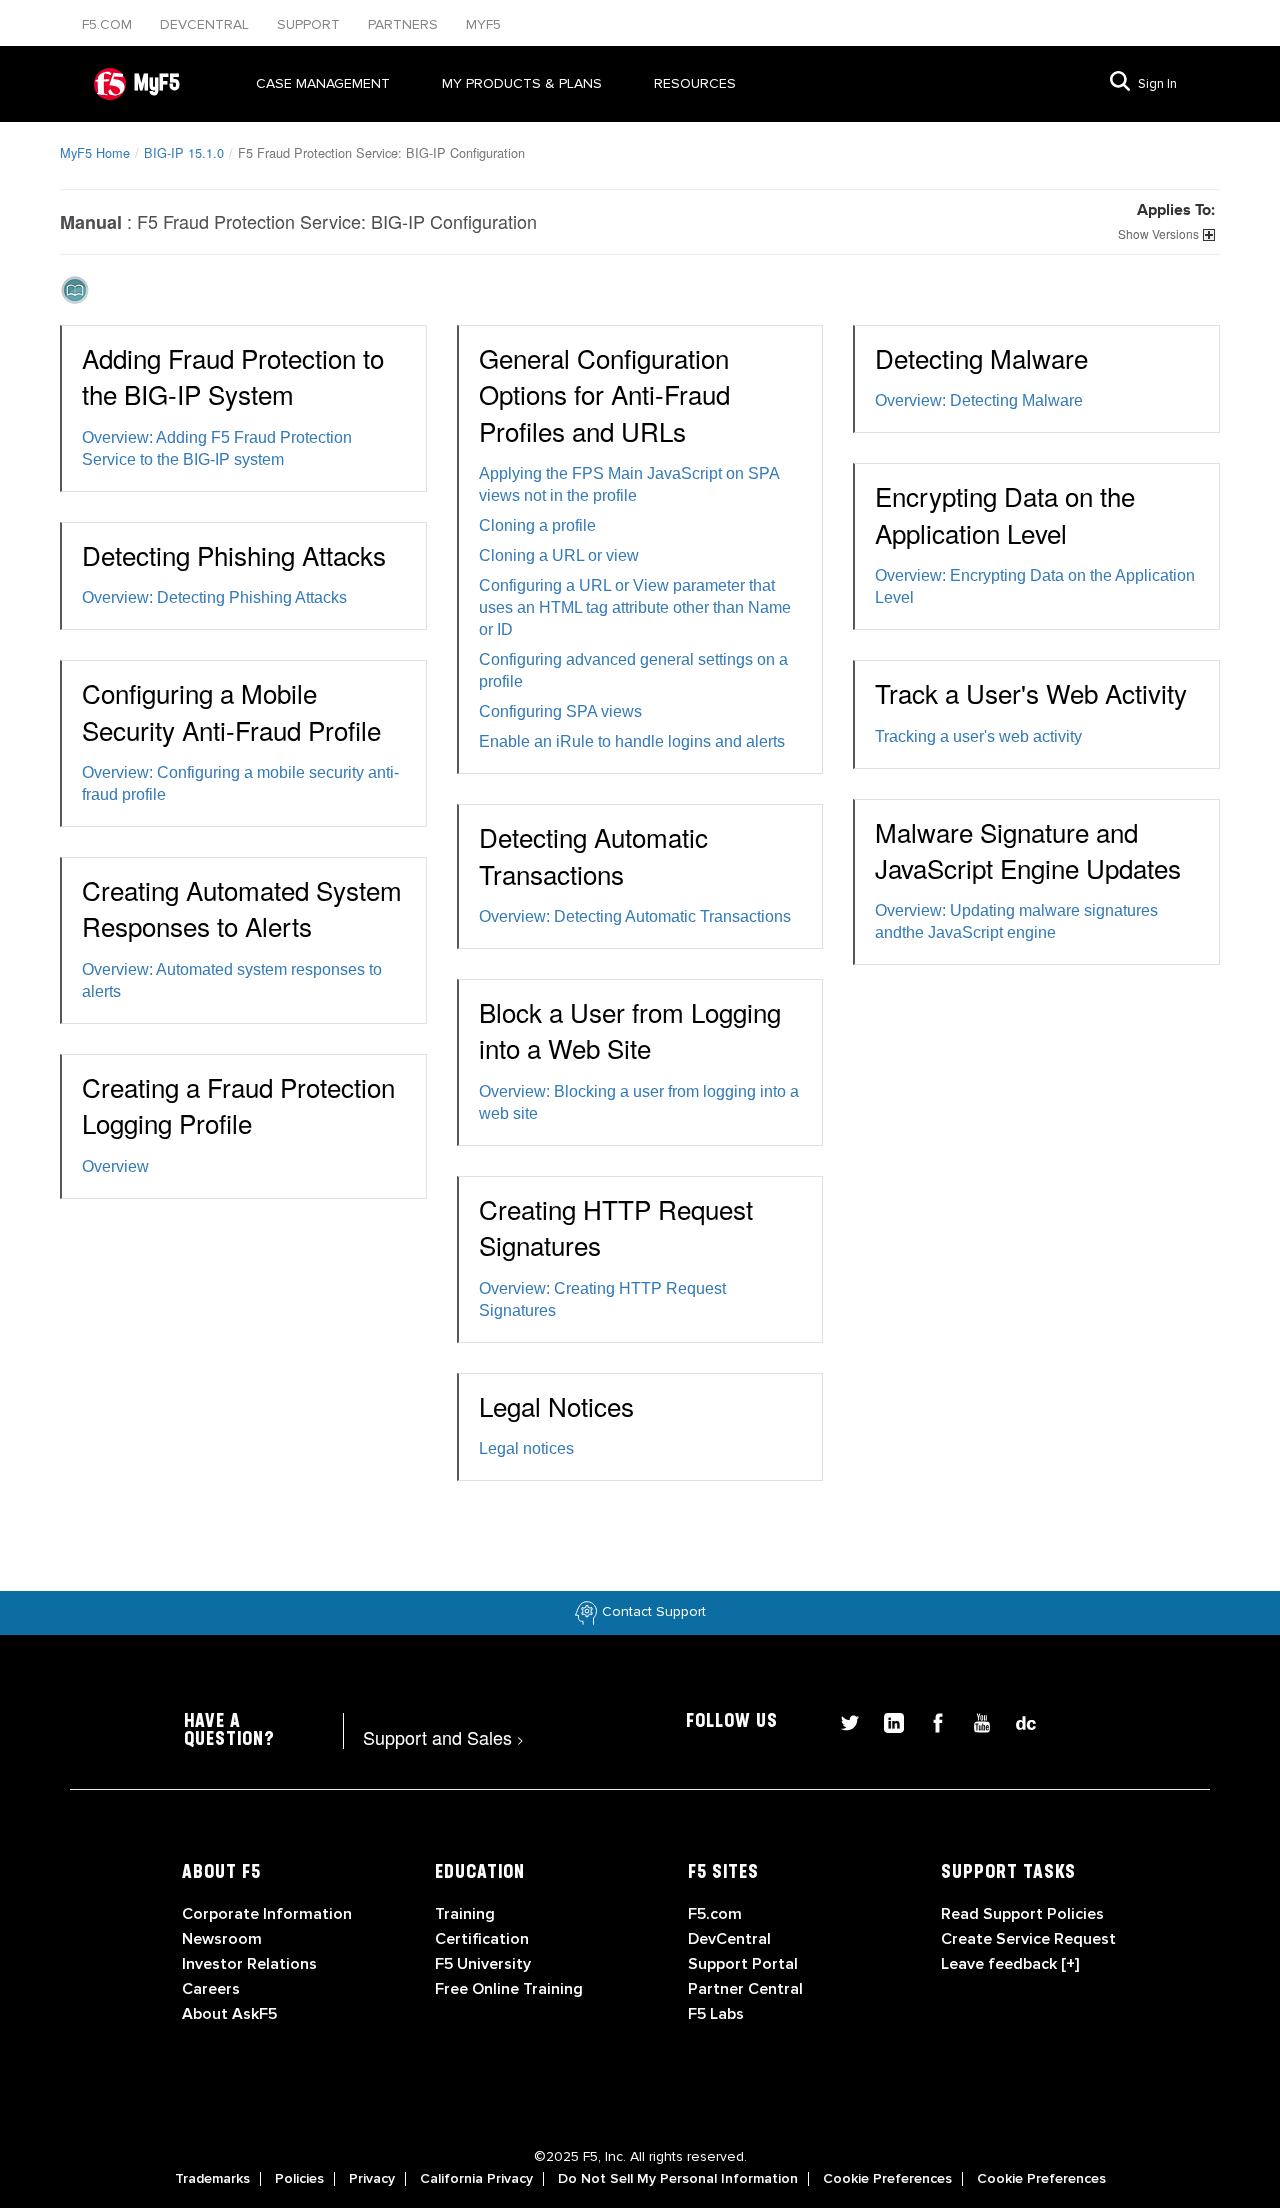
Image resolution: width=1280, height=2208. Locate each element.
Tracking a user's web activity (978, 736)
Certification (482, 1939)
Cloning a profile (537, 525)
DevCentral (729, 1939)
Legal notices (526, 1448)
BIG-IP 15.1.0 (184, 152)
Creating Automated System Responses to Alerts (242, 907)
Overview (115, 1166)
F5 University (483, 1964)
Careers (211, 1989)
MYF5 (483, 24)
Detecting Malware (981, 357)
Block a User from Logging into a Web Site (630, 1029)
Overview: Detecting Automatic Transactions (635, 916)
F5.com (109, 24)
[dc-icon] (1016, 1720)
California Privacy (476, 2179)
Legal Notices (556, 1405)
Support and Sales (443, 1737)
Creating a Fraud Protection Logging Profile (238, 1104)
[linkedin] (886, 1720)
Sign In (1157, 84)
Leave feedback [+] (1010, 1964)
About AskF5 (229, 2014)
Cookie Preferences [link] (887, 2179)
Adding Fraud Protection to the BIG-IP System (233, 375)
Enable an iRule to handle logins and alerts (632, 741)
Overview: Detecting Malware (979, 400)
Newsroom (222, 1939)
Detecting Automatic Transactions (593, 854)
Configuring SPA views (560, 711)
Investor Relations (249, 1964)
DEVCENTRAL (206, 24)
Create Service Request (1028, 1939)
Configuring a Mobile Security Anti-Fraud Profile (231, 710)
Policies (299, 2179)
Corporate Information (267, 1914)
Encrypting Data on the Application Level (1005, 513)
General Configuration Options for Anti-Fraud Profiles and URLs (604, 394)
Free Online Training (509, 1989)
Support (310, 24)
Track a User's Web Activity (1031, 692)
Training (465, 1914)
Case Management (323, 83)
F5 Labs (716, 2014)
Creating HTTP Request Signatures (616, 1226)
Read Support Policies (1022, 1914)
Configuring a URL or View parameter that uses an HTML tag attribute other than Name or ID (635, 607)
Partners (405, 24)
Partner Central (745, 1989)
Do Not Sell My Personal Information (678, 2179)
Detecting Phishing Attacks (234, 554)
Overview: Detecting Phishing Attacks (214, 597)
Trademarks (212, 2179)
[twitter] (842, 1720)
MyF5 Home (95, 152)
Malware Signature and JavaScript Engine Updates (1028, 849)
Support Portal (743, 1964)
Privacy (372, 2179)
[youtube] (974, 1720)
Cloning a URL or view (559, 555)
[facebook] (930, 1720)
